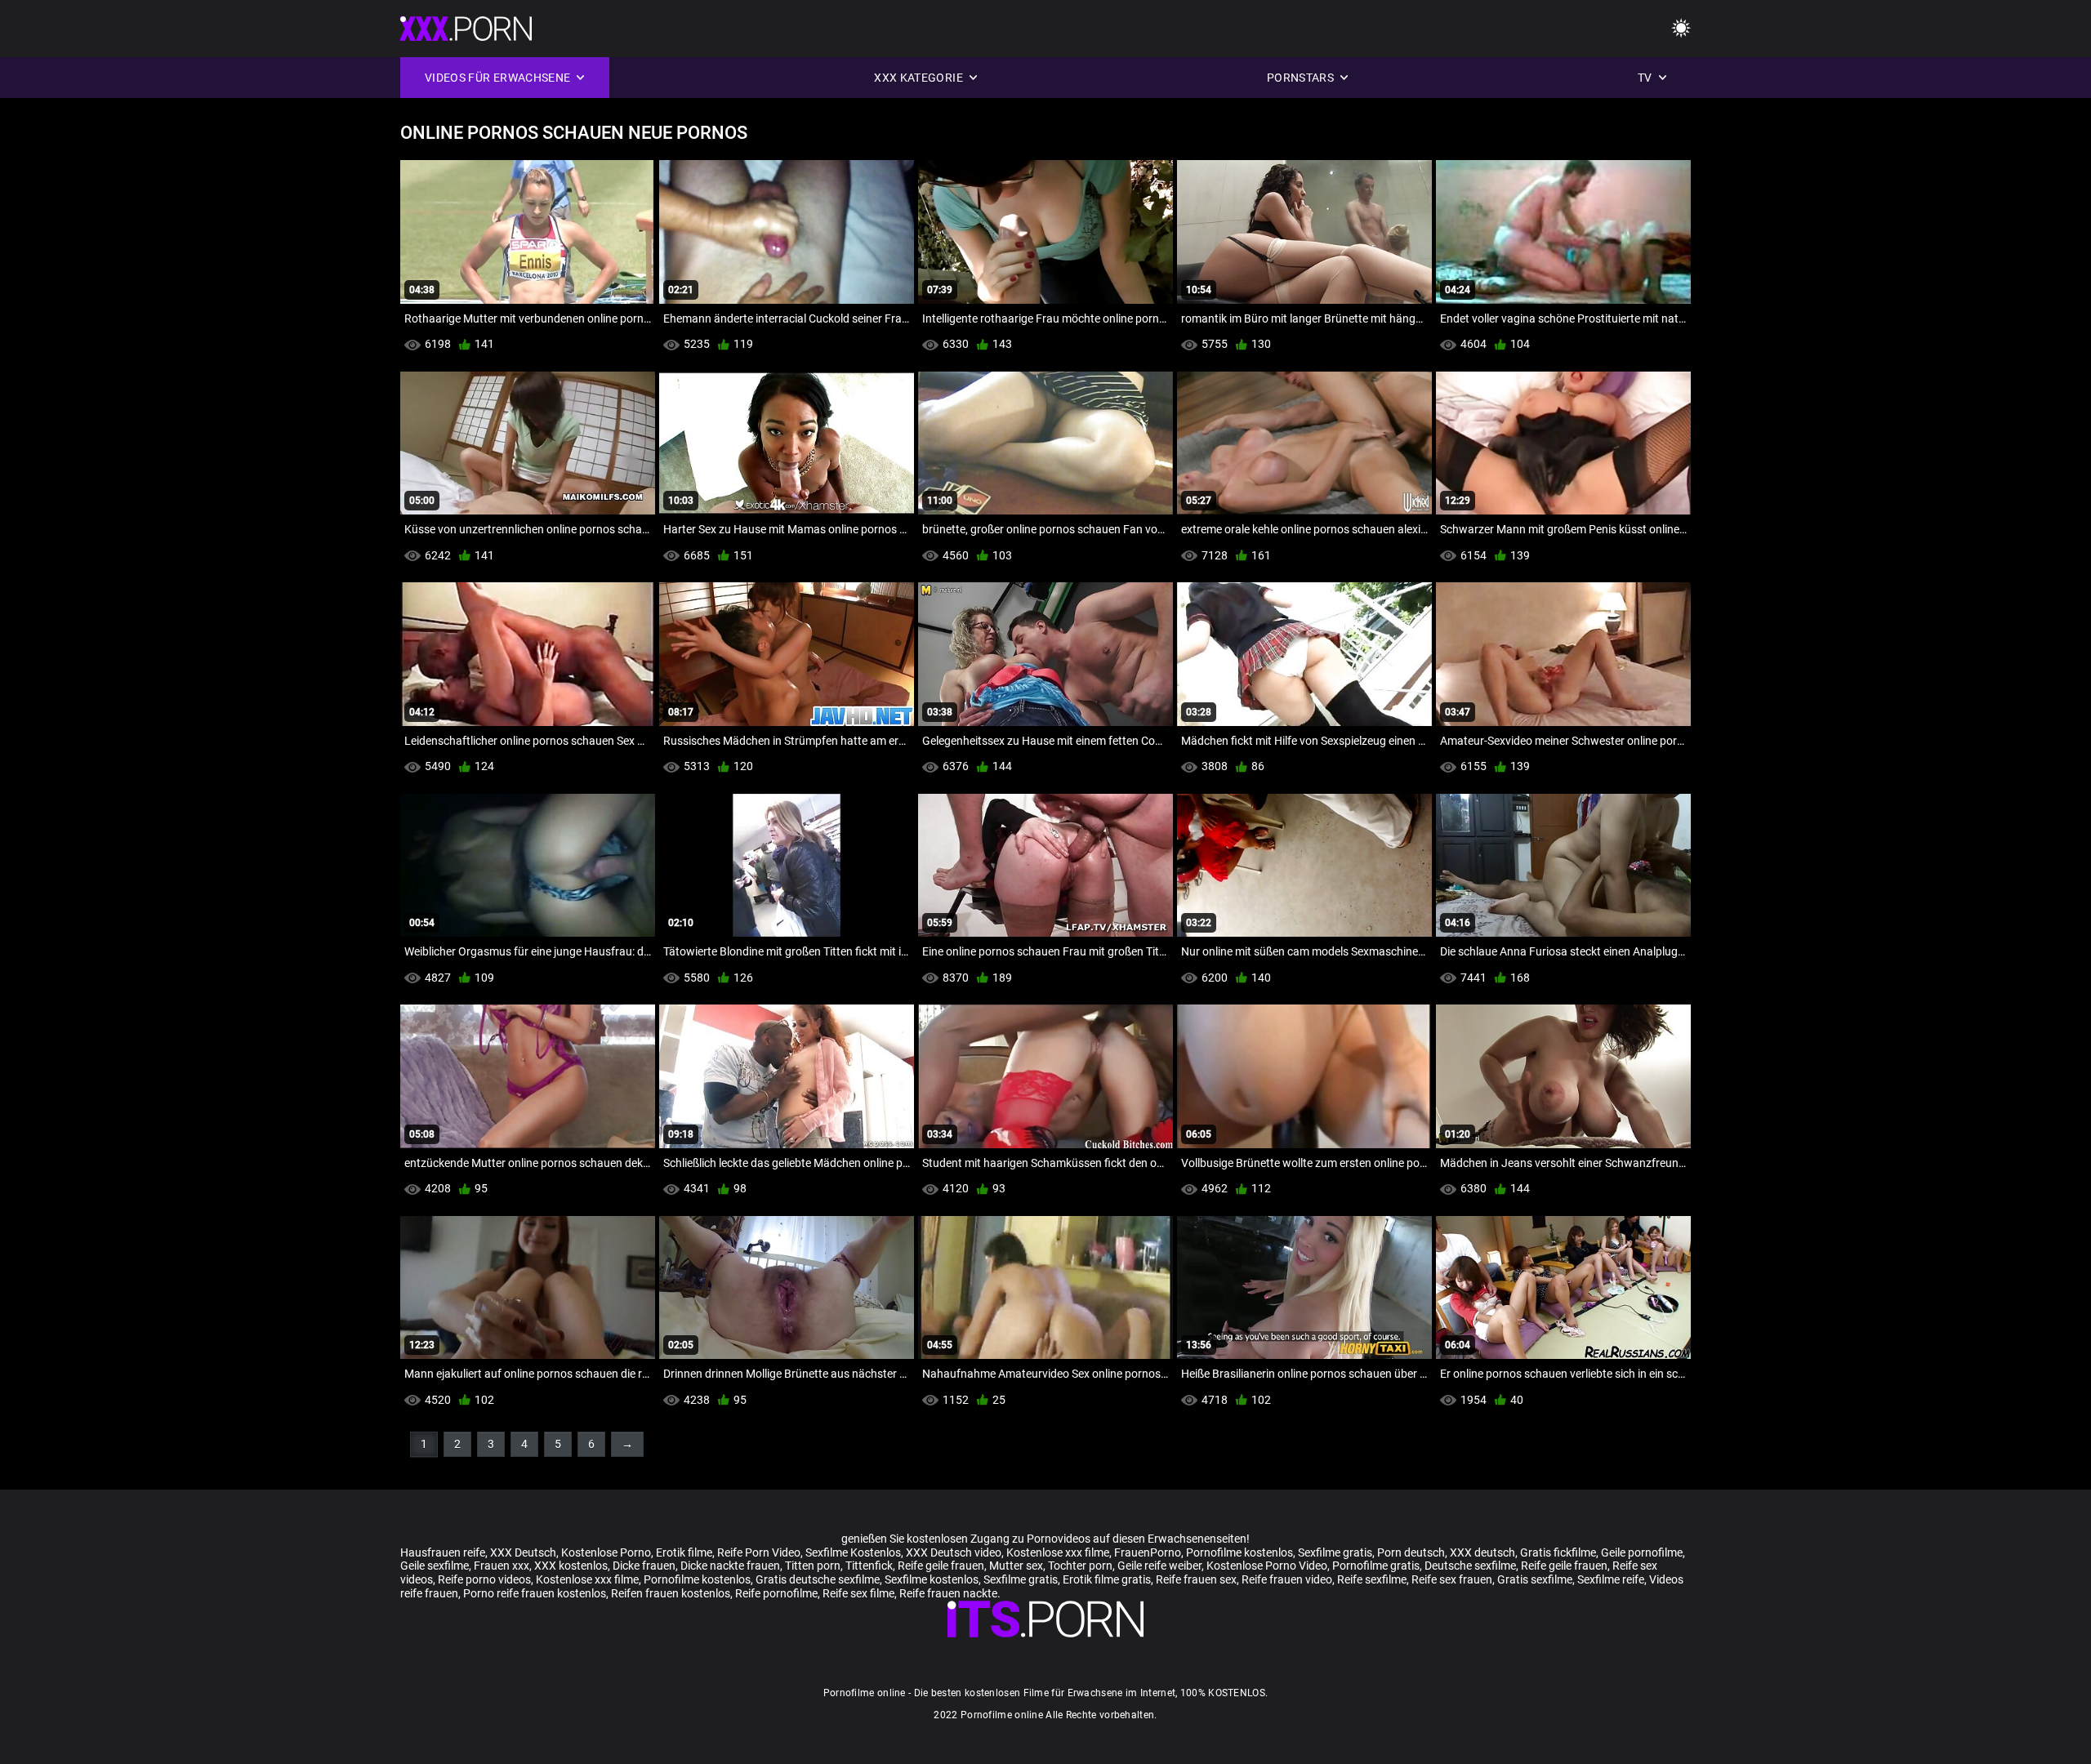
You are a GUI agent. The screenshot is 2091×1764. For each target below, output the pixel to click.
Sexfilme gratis (1335, 1552)
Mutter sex (1016, 1566)
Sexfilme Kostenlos (853, 1552)
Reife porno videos (484, 1579)
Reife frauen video (1287, 1579)
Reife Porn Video (759, 1552)
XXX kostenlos (571, 1566)
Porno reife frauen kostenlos (535, 1593)
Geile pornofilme (1642, 1552)
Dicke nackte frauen (730, 1566)
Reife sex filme (858, 1593)
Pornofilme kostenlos (1239, 1552)
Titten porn (813, 1566)
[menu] (1681, 29)
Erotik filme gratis (1107, 1579)
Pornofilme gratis (1376, 1566)
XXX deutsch (1482, 1552)
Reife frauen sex (1196, 1579)
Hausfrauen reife (443, 1552)
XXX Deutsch (523, 1552)
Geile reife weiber (1159, 1566)
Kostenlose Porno (606, 1552)
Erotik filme (684, 1552)
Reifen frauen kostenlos (671, 1593)
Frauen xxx (502, 1566)
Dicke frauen (644, 1566)
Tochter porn (1080, 1566)
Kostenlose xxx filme (1058, 1552)
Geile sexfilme (435, 1566)
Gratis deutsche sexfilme (818, 1579)
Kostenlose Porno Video (1267, 1566)
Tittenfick (869, 1566)
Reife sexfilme (1372, 1579)
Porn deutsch (1411, 1552)
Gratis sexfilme (1535, 1579)
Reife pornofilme (776, 1593)
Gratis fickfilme (1558, 1552)
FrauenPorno (1148, 1552)
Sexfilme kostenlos (932, 1579)
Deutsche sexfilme (1470, 1566)
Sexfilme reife (1611, 1579)
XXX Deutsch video (954, 1552)
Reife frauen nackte (948, 1593)
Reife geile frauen (941, 1566)
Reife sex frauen (1452, 1579)
